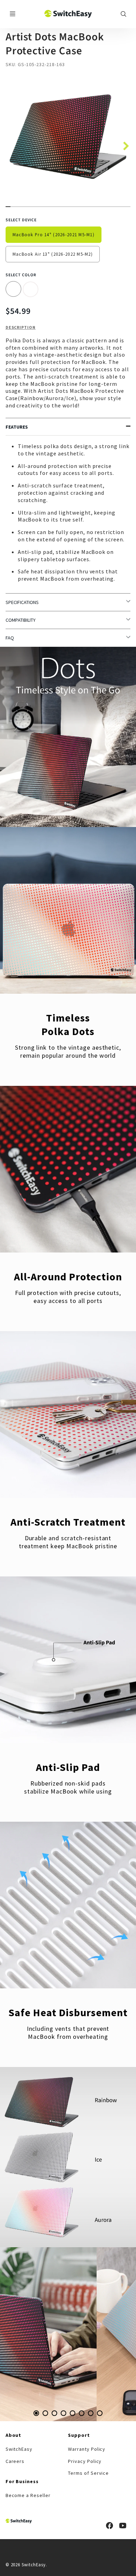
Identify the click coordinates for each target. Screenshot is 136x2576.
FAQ (10, 638)
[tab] (36, 2413)
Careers (15, 2461)
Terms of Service (88, 2473)
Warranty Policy (87, 2449)
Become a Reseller (28, 2495)
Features (17, 427)
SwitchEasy (19, 2449)
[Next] (123, 144)
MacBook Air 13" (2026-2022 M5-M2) (53, 254)
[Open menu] (13, 14)
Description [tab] (21, 327)
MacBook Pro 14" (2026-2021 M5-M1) (54, 234)
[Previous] (21, 2334)
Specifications (22, 602)
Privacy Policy (85, 2461)
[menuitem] (37, 2449)
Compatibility (21, 620)
